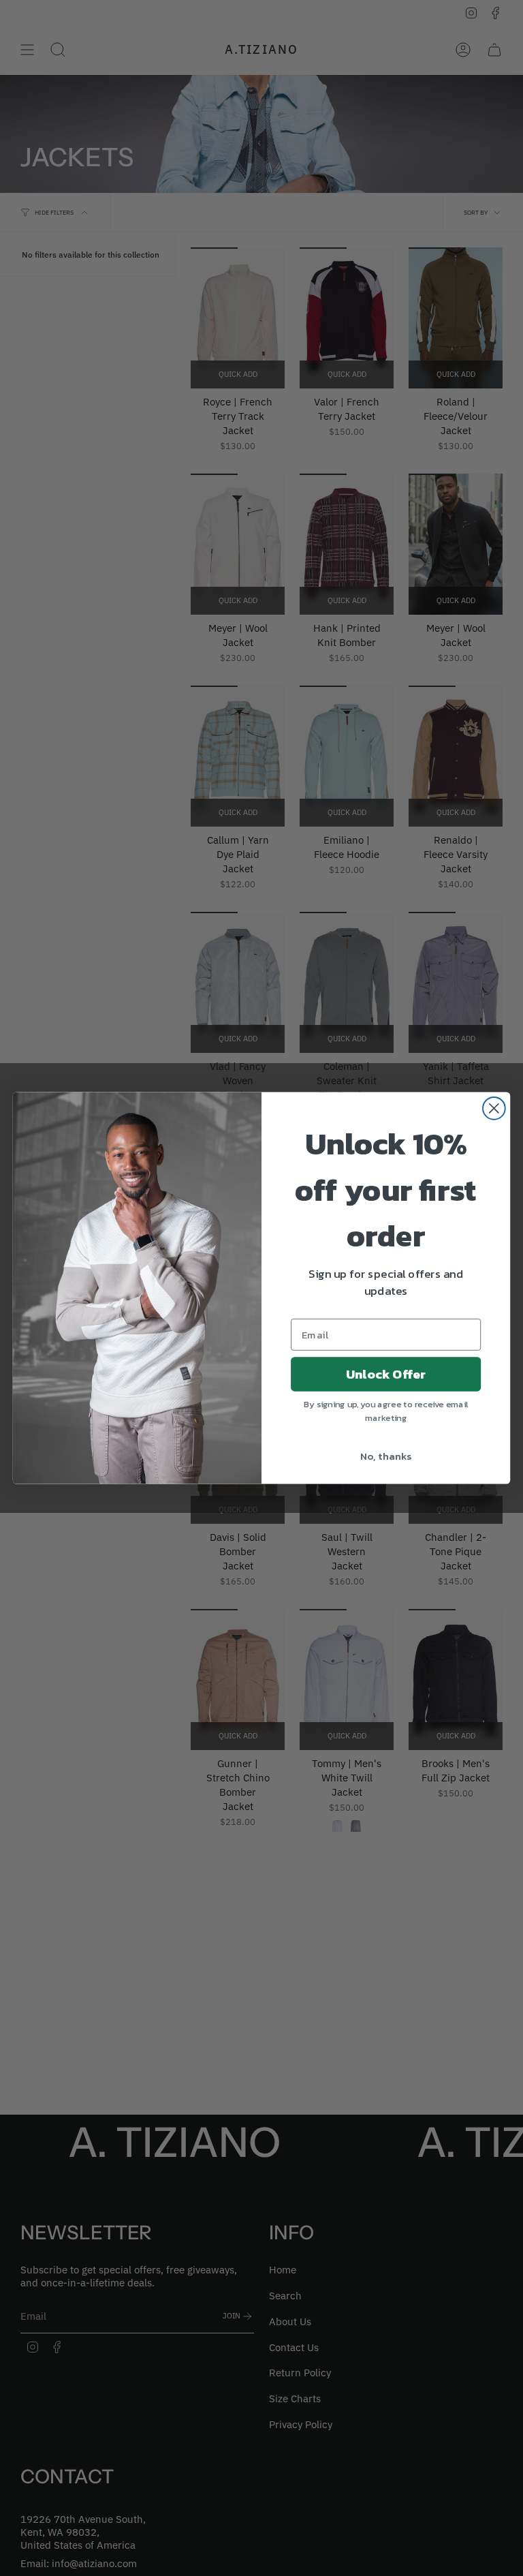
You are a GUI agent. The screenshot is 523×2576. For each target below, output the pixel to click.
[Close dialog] (494, 1108)
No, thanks (386, 1456)
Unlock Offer (386, 1374)
